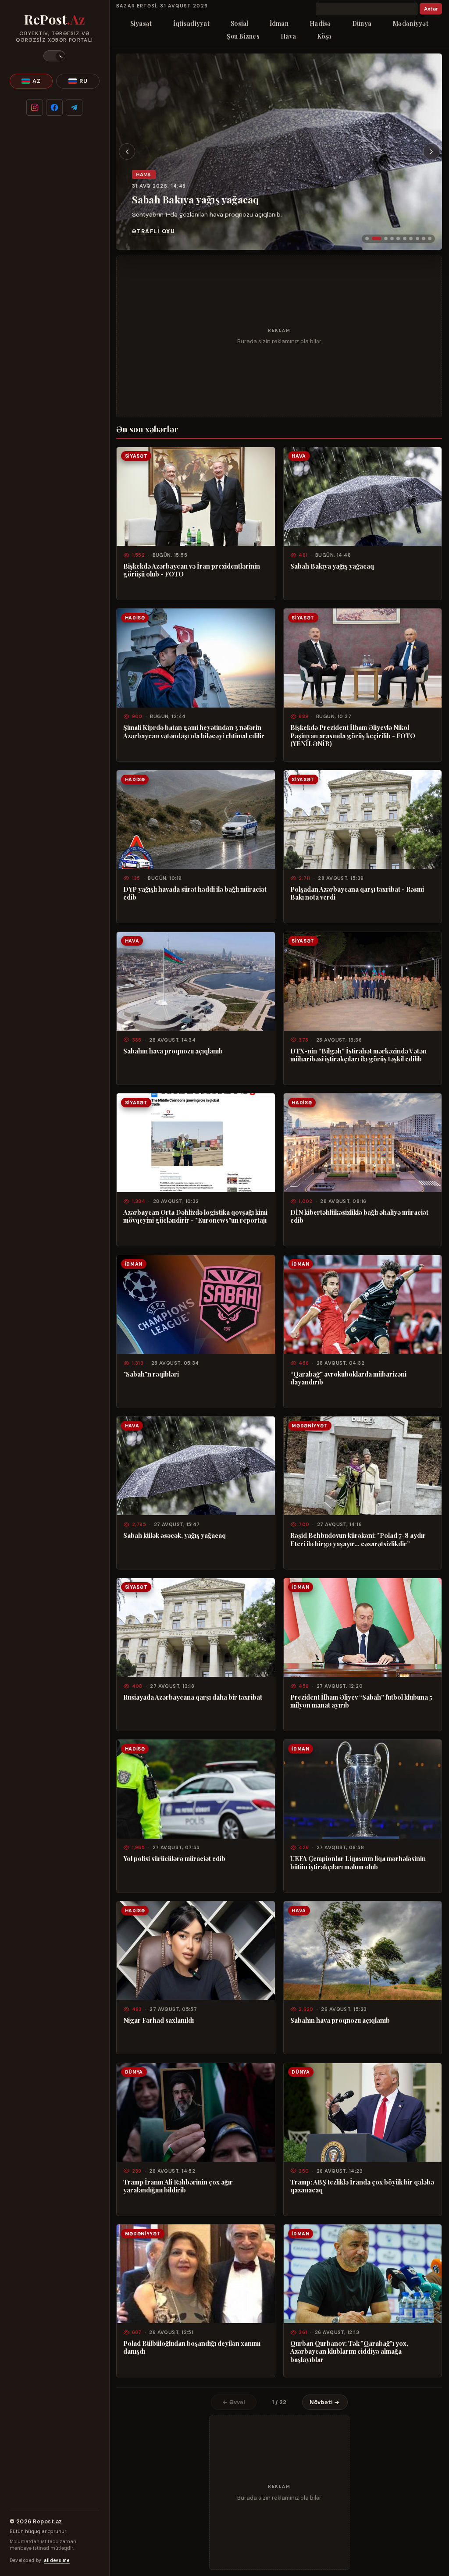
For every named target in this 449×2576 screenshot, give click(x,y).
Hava (288, 36)
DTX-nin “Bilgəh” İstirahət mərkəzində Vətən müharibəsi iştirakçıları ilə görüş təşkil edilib (358, 1055)
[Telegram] (74, 107)
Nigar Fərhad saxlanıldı (159, 2020)
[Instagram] (35, 107)
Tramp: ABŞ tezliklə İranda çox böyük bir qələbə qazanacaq (362, 2186)
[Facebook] (54, 107)
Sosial (240, 23)
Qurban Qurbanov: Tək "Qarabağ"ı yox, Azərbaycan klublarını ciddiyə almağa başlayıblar (349, 2351)
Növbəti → (325, 2402)
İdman (279, 23)
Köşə (324, 36)
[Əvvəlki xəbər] (127, 152)
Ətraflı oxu (153, 231)
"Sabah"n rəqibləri (151, 1374)
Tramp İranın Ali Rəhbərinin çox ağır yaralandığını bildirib (178, 2186)
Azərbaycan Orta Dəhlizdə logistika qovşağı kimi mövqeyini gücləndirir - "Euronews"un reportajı (195, 1216)
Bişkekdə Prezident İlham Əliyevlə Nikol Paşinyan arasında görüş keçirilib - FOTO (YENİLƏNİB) (353, 735)
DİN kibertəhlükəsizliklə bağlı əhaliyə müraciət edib (359, 1216)
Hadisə (320, 23)
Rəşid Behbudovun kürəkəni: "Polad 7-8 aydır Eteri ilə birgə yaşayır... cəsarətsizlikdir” (358, 1539)
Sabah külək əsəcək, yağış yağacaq (175, 1535)
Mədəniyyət (410, 23)
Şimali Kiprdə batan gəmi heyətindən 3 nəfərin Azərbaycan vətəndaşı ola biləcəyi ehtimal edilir (194, 731)
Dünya (362, 23)
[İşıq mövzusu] (54, 56)
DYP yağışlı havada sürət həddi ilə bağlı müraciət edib (195, 893)
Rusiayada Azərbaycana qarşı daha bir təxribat (193, 1697)
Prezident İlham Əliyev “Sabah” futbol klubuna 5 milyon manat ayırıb (361, 1701)
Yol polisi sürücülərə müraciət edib (174, 1858)
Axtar (431, 9)
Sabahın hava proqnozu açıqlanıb (173, 1051)
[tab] (367, 238)
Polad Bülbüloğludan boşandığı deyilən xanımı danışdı (192, 2347)
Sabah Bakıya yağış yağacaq (196, 199)
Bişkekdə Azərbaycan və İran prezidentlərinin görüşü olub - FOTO (192, 570)
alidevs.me (57, 2560)
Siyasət (141, 23)
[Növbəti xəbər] (431, 152)
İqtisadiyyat (191, 23)
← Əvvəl (234, 2402)
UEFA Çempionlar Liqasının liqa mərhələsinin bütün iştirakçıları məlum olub (358, 1863)
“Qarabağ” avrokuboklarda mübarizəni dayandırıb (348, 1378)
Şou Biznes (243, 36)
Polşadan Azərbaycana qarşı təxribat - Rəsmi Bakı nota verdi (357, 893)
